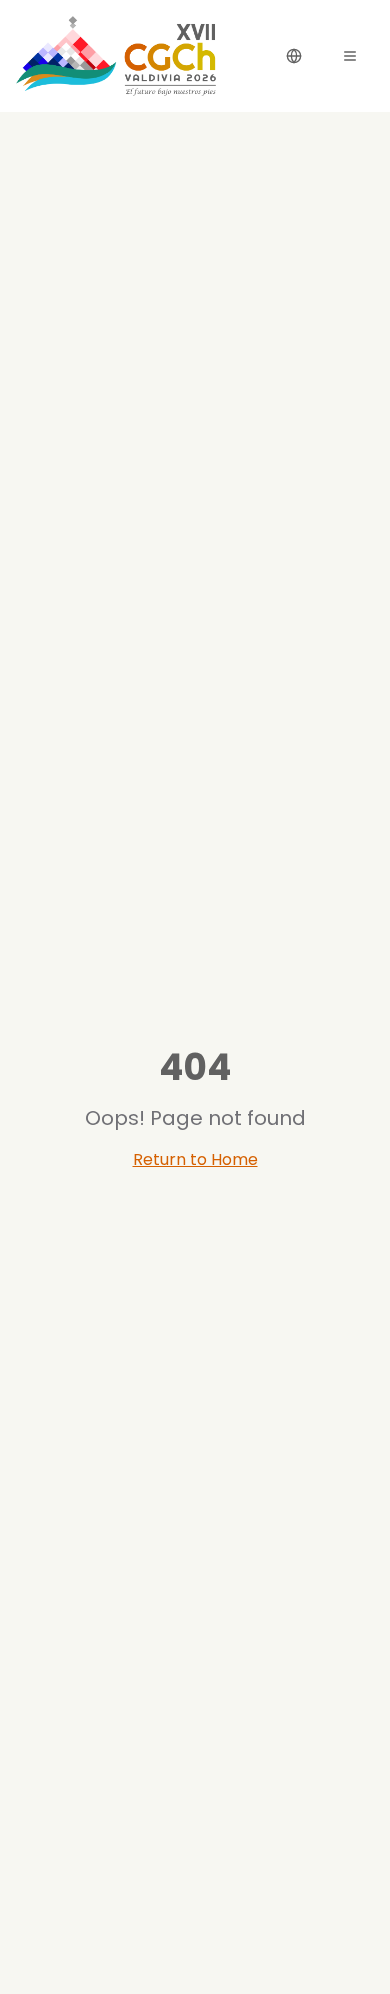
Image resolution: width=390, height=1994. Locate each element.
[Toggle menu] (350, 56)
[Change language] (294, 56)
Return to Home (195, 1159)
